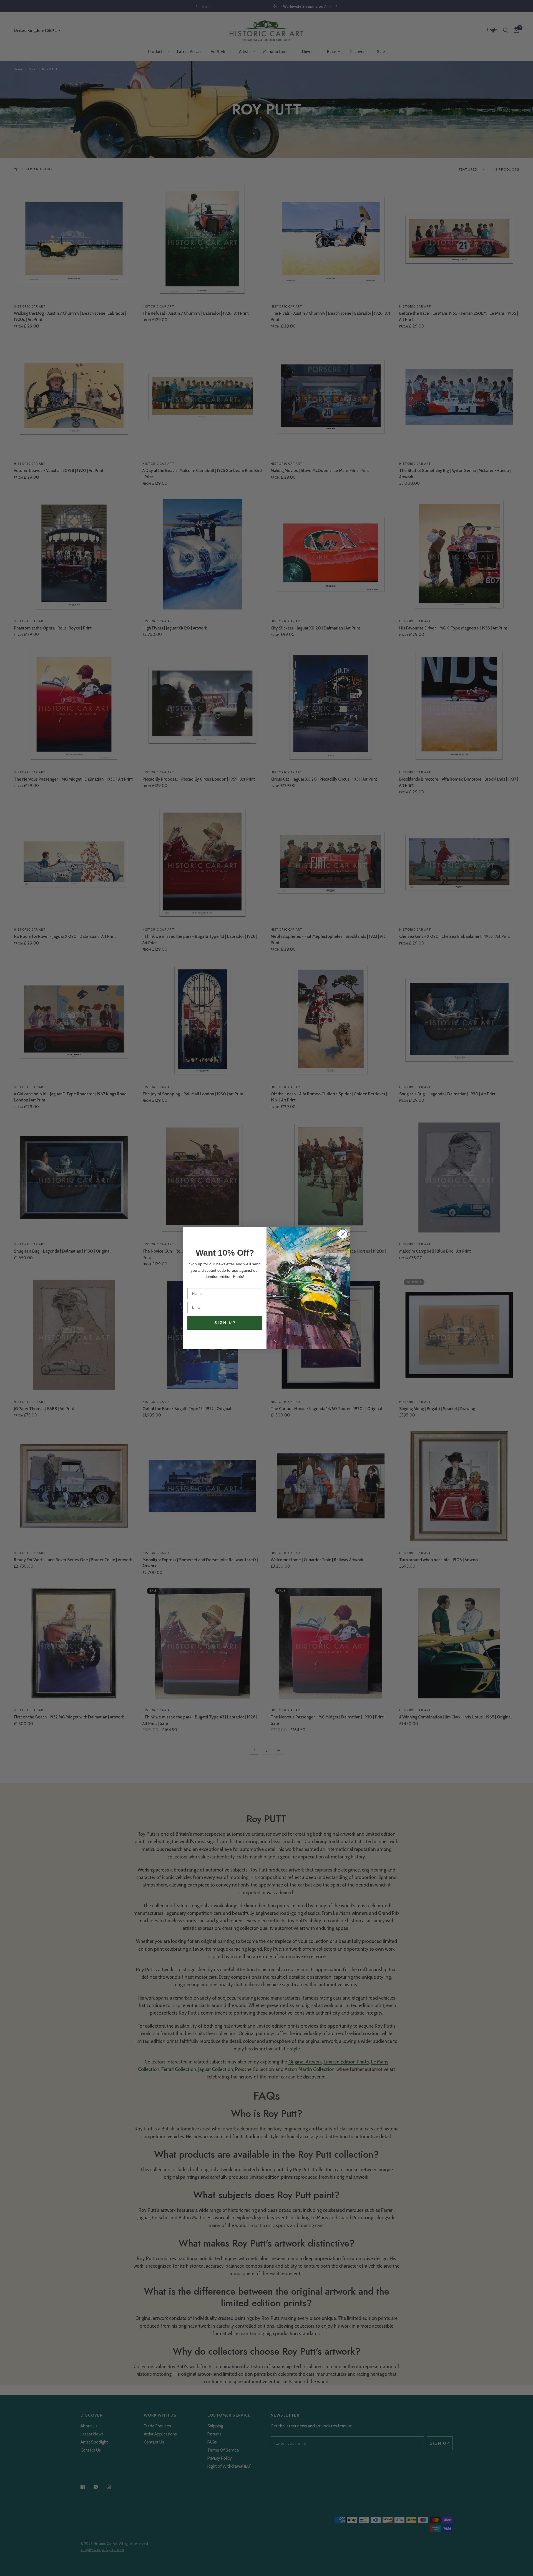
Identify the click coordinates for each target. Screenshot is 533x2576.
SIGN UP (225, 1323)
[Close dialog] (343, 1234)
